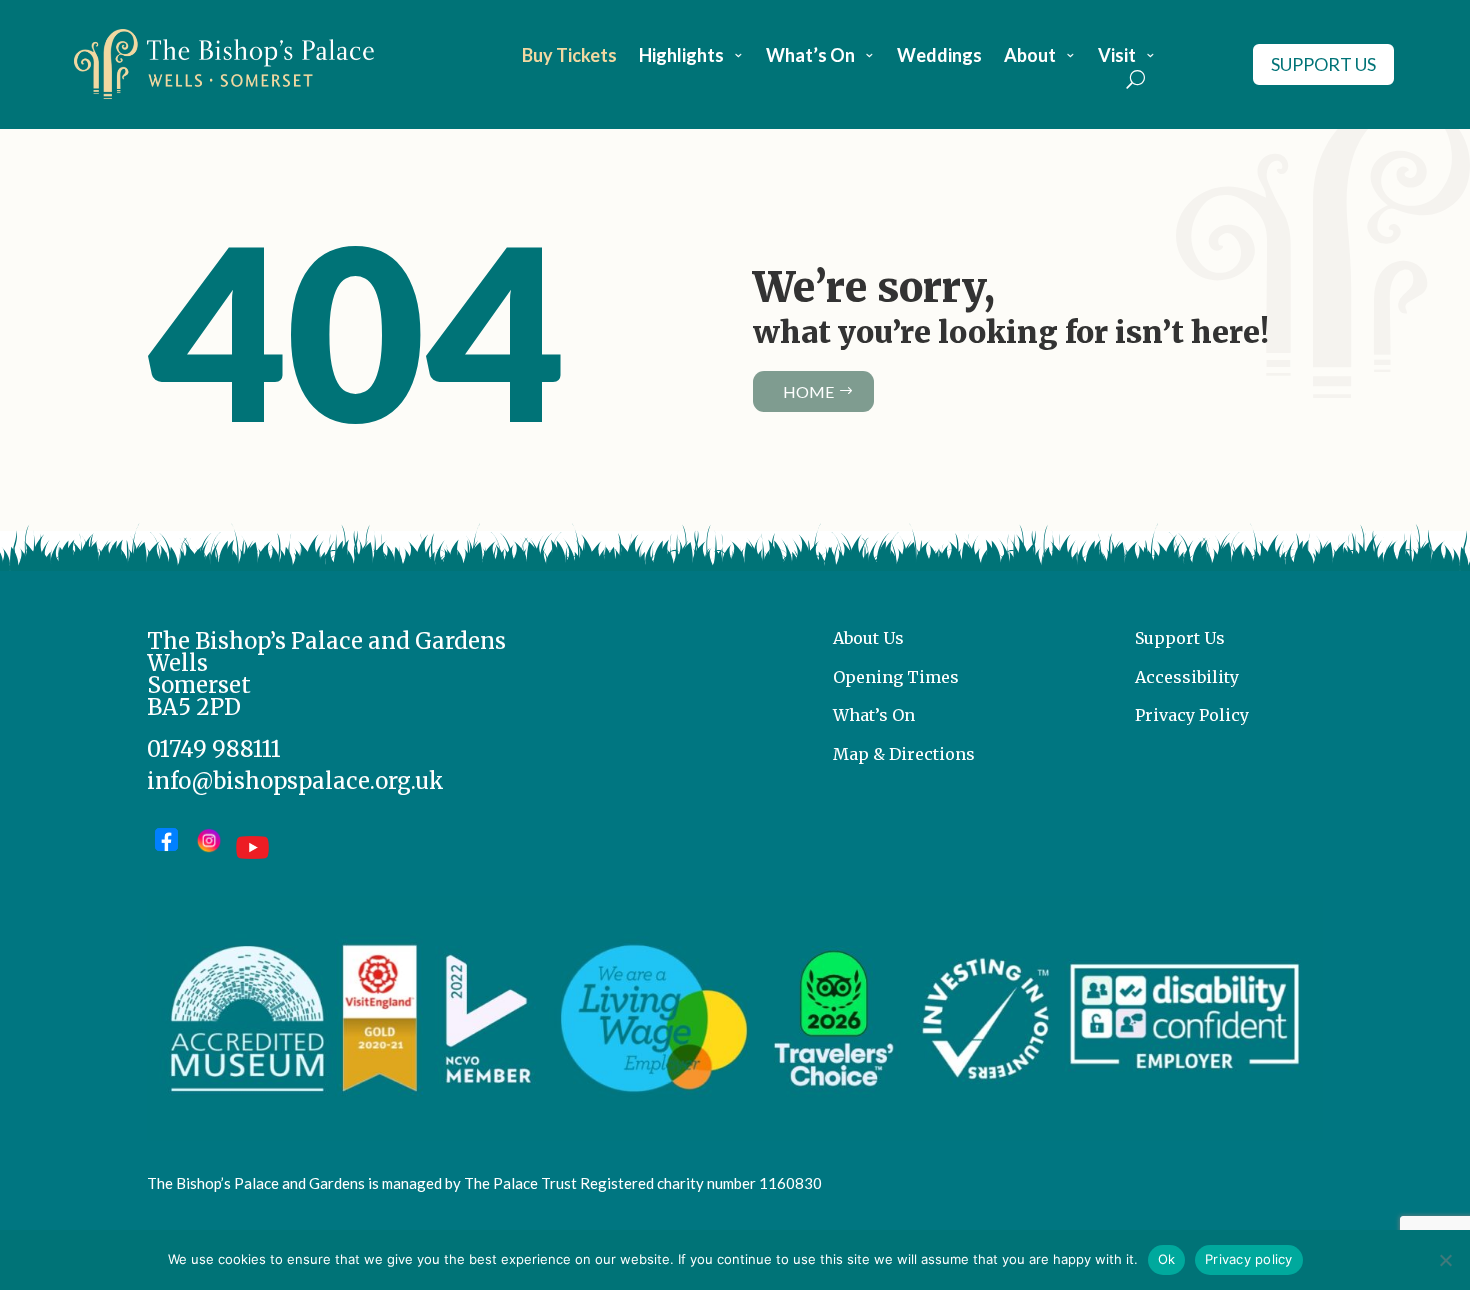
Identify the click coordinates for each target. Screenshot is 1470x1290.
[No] (1445, 1260)
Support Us (1323, 64)
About (1030, 57)
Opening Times (896, 677)
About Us (868, 638)
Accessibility (1187, 677)
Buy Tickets (569, 57)
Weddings (939, 57)
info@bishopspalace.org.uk (295, 781)
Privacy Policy (1192, 715)
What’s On (810, 57)
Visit (1117, 57)
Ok (1167, 1259)
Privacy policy (1249, 1259)
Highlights (681, 57)
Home (808, 391)
